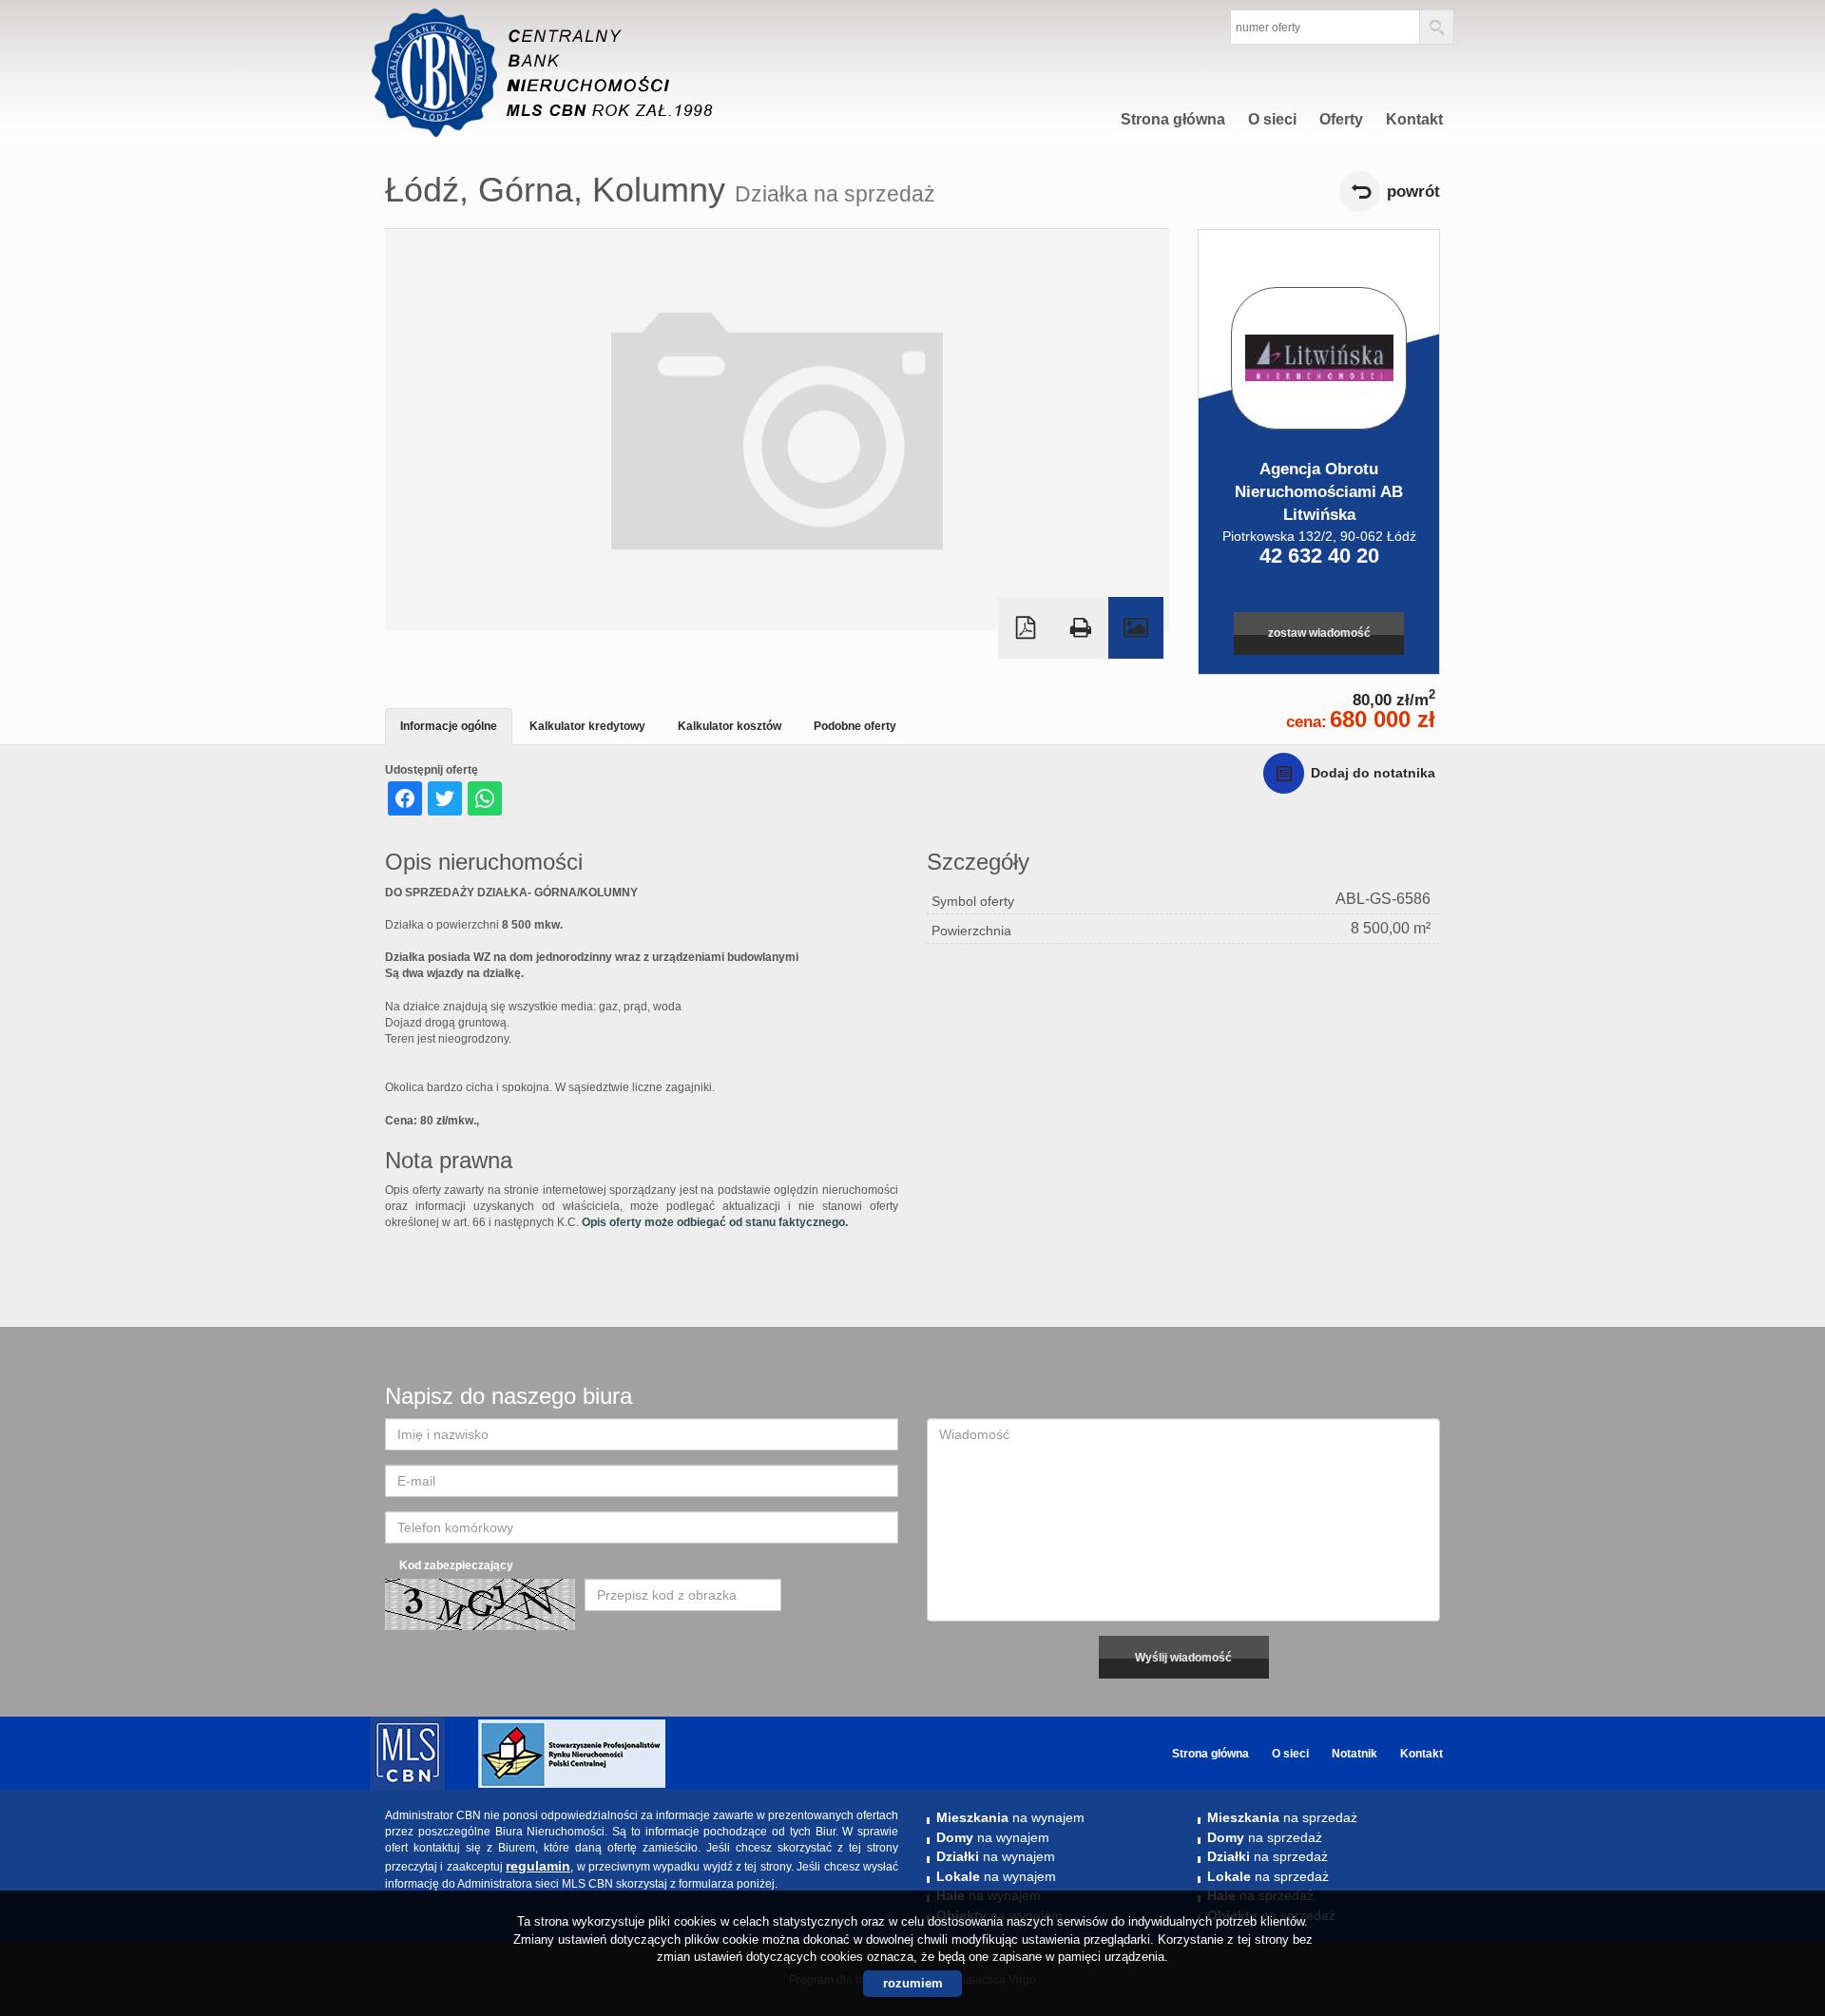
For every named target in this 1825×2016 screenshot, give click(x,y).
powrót (1413, 192)
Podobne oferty (855, 726)
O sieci (1272, 119)
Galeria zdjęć (1136, 628)
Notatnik (1354, 1754)
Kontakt (1414, 119)
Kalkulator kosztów (730, 726)
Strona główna (1173, 119)
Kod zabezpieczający (456, 1565)
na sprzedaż (1282, 1817)
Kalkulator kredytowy (587, 726)
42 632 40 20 (1319, 556)
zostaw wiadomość (1319, 633)
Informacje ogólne (449, 726)
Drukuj (1081, 628)
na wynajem (1010, 1817)
